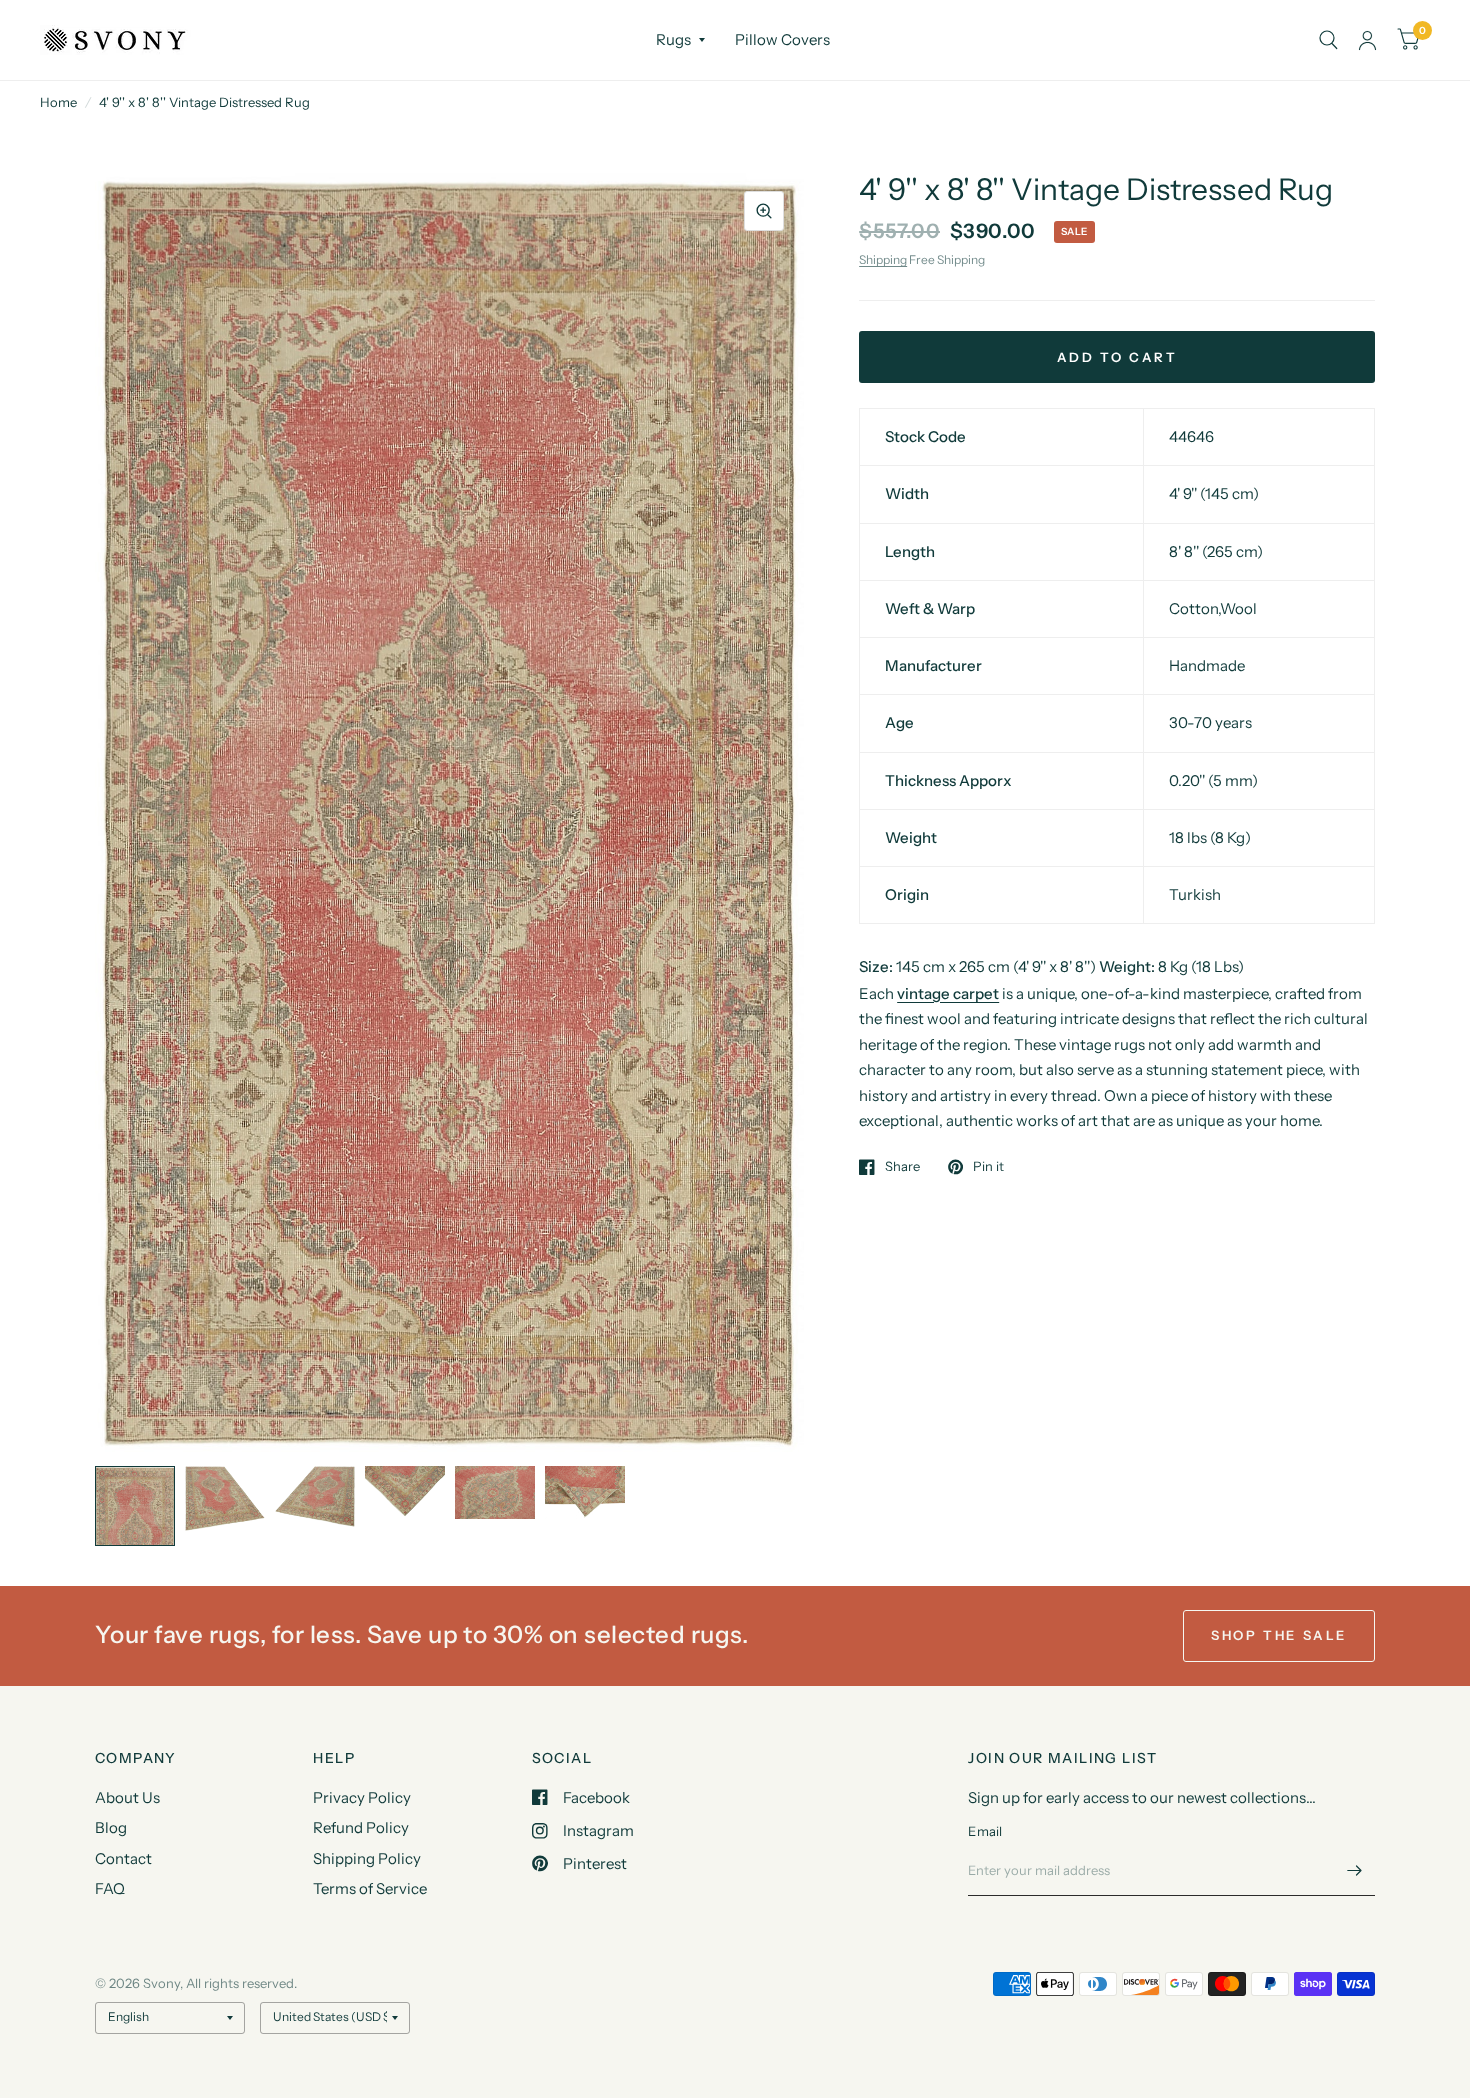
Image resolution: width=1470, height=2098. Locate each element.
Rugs (673, 39)
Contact (123, 1858)
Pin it (988, 1167)
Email (985, 1831)
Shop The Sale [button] (1279, 1635)
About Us (127, 1797)
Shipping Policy (367, 1858)
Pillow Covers (782, 39)
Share (902, 1167)
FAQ (110, 1888)
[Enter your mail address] (1355, 1870)
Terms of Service (370, 1888)
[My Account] (1367, 40)
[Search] (1328, 40)
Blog (111, 1827)
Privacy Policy (362, 1797)
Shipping (883, 259)
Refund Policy (361, 1827)
